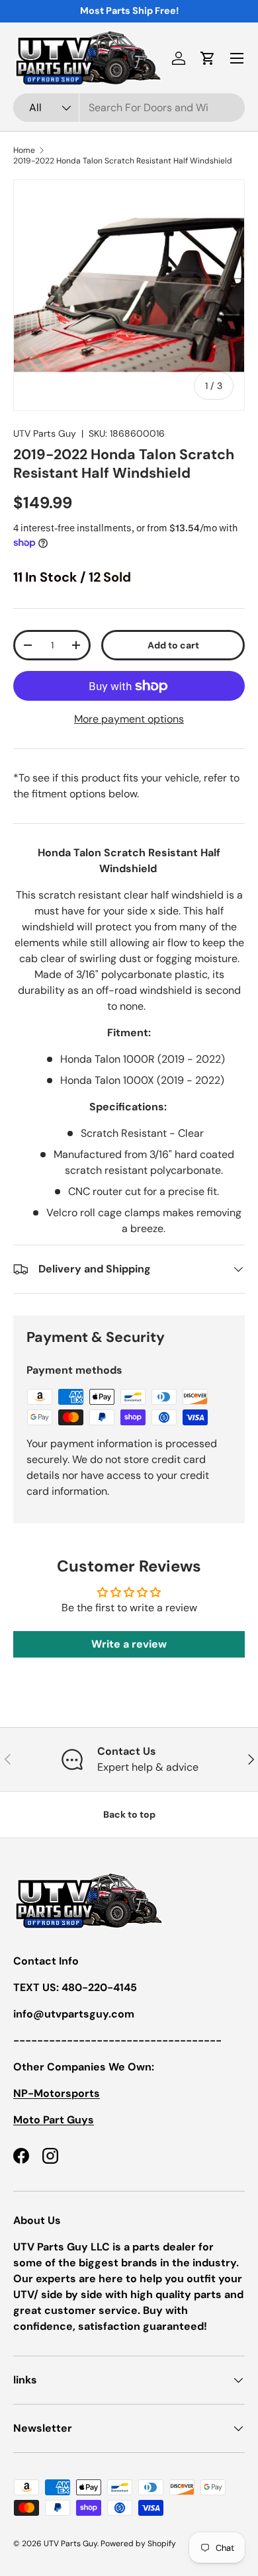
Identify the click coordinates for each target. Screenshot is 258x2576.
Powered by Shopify (138, 2544)
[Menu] (237, 58)
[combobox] (129, 108)
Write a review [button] (129, 1644)
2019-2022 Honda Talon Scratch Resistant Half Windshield (123, 161)
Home (24, 150)
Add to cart (173, 645)
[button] (208, 58)
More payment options (129, 719)
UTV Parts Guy (45, 433)
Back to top (129, 1814)
